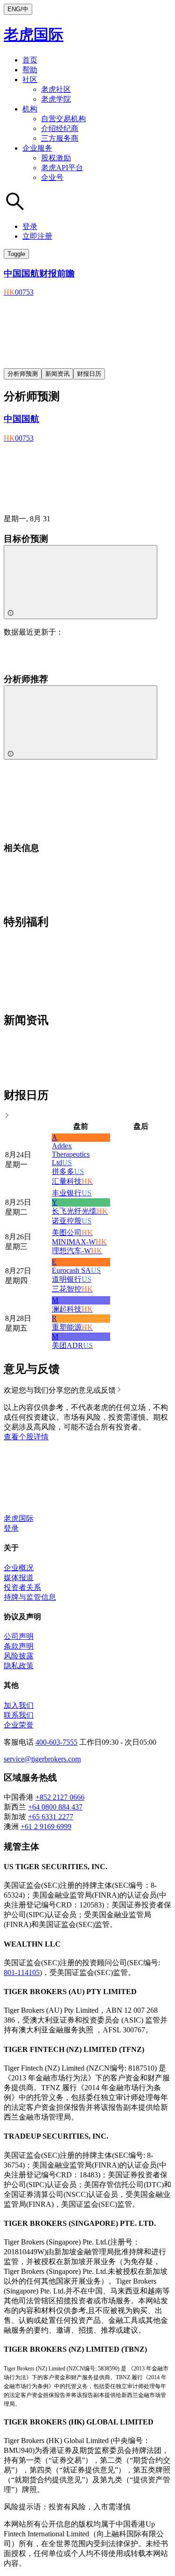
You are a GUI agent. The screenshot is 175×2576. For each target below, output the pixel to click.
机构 (30, 109)
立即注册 (37, 236)
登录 (30, 226)
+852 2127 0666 (60, 1797)
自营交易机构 (63, 119)
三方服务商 (60, 138)
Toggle (16, 254)
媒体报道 (19, 1578)
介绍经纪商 (60, 128)
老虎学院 (56, 99)
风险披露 (19, 1656)
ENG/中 (18, 9)
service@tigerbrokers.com (42, 1759)
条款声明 (19, 1646)
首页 (30, 60)
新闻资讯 (57, 374)
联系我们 (19, 1715)
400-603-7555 (56, 1742)
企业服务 (37, 148)
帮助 (30, 70)
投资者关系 (22, 1587)
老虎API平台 (62, 168)
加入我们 (19, 1705)
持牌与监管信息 (30, 1597)
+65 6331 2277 (51, 1817)
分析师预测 (23, 374)
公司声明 (19, 1636)
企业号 (52, 177)
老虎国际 (34, 35)
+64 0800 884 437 (55, 1807)
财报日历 (89, 374)
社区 (30, 79)
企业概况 (19, 1568)
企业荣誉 (19, 1725)
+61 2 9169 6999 (46, 1827)
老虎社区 (56, 89)
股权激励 (56, 158)
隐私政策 (19, 1666)
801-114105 (22, 1972)
